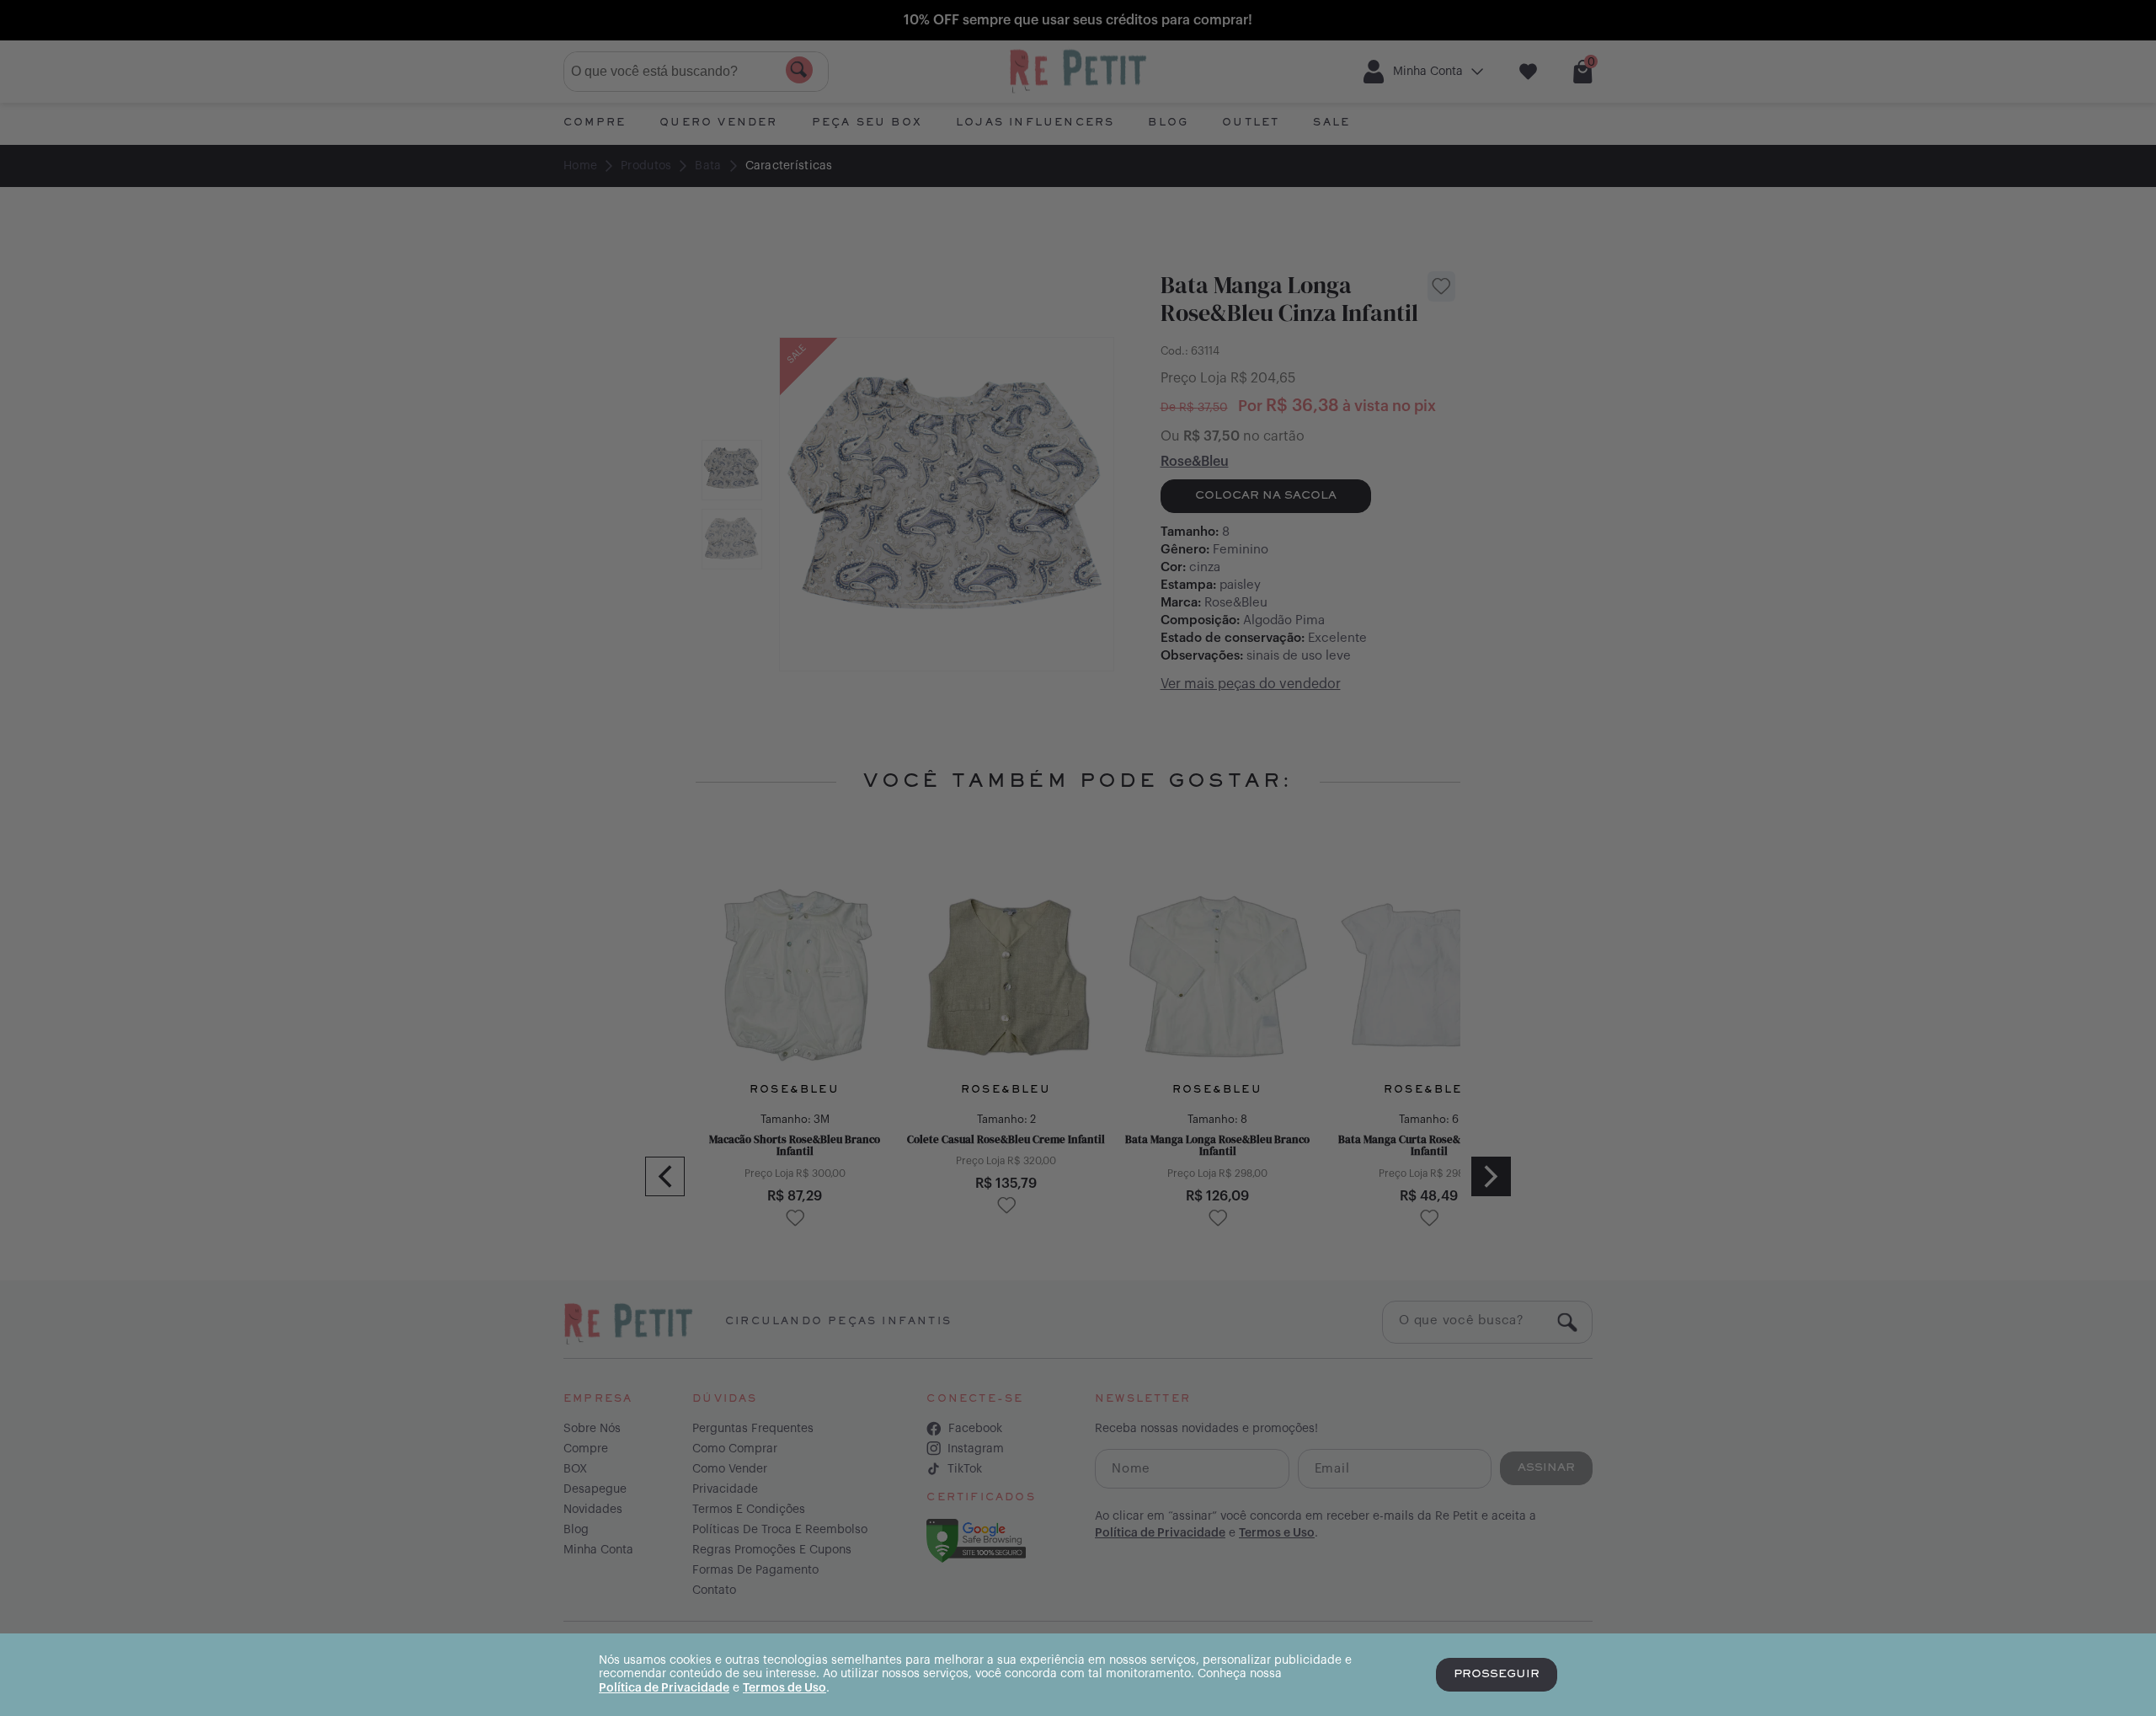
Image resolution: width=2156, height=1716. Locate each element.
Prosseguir (1497, 1675)
